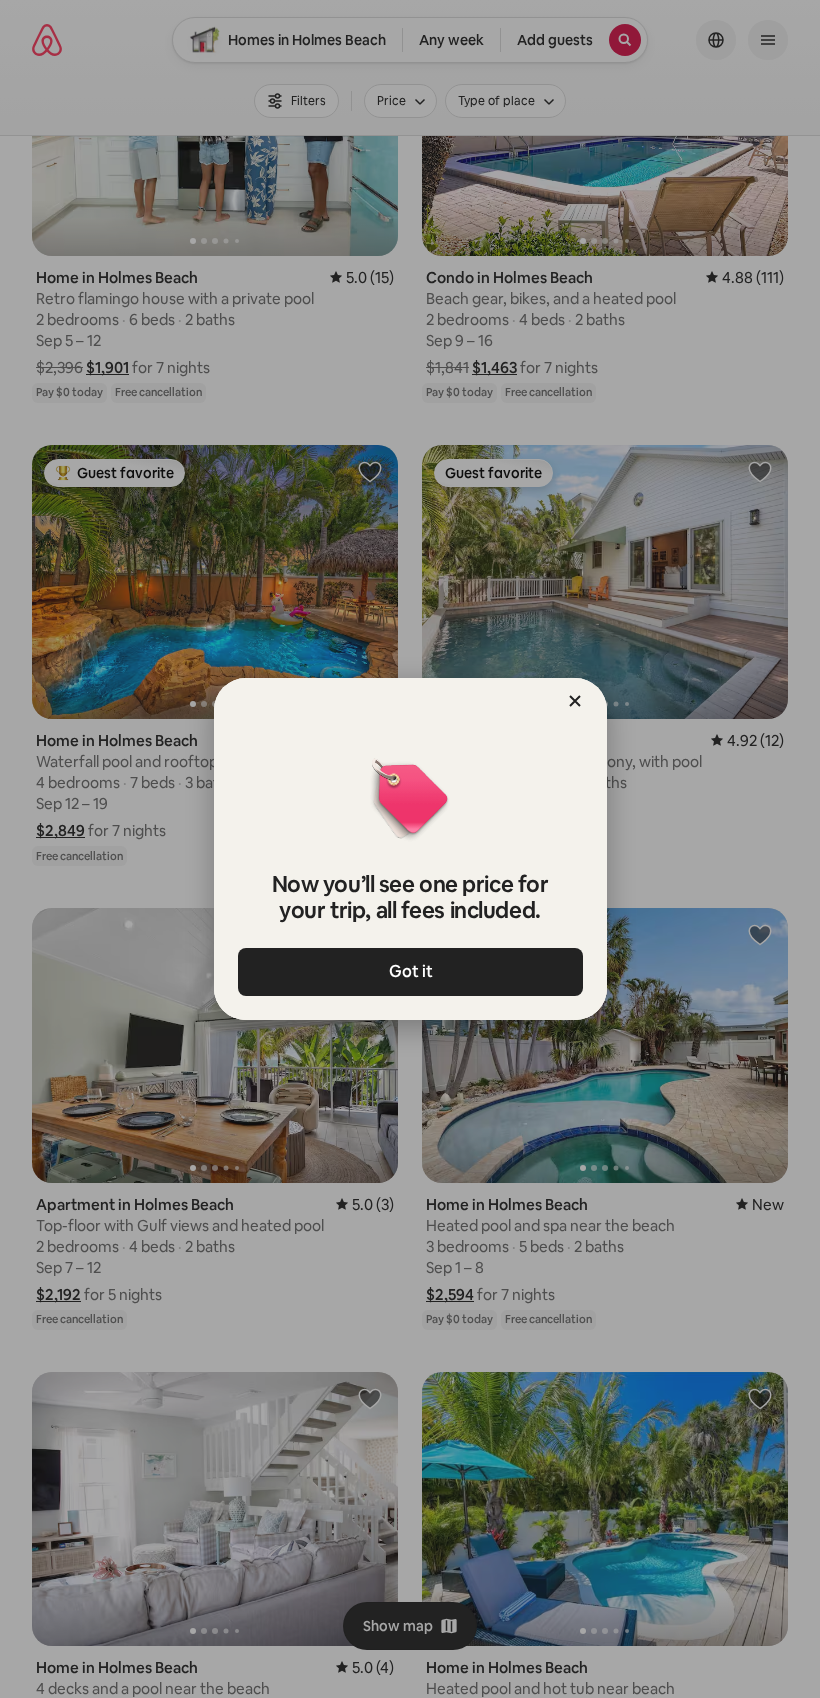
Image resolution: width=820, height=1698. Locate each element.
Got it (410, 971)
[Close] (575, 701)
